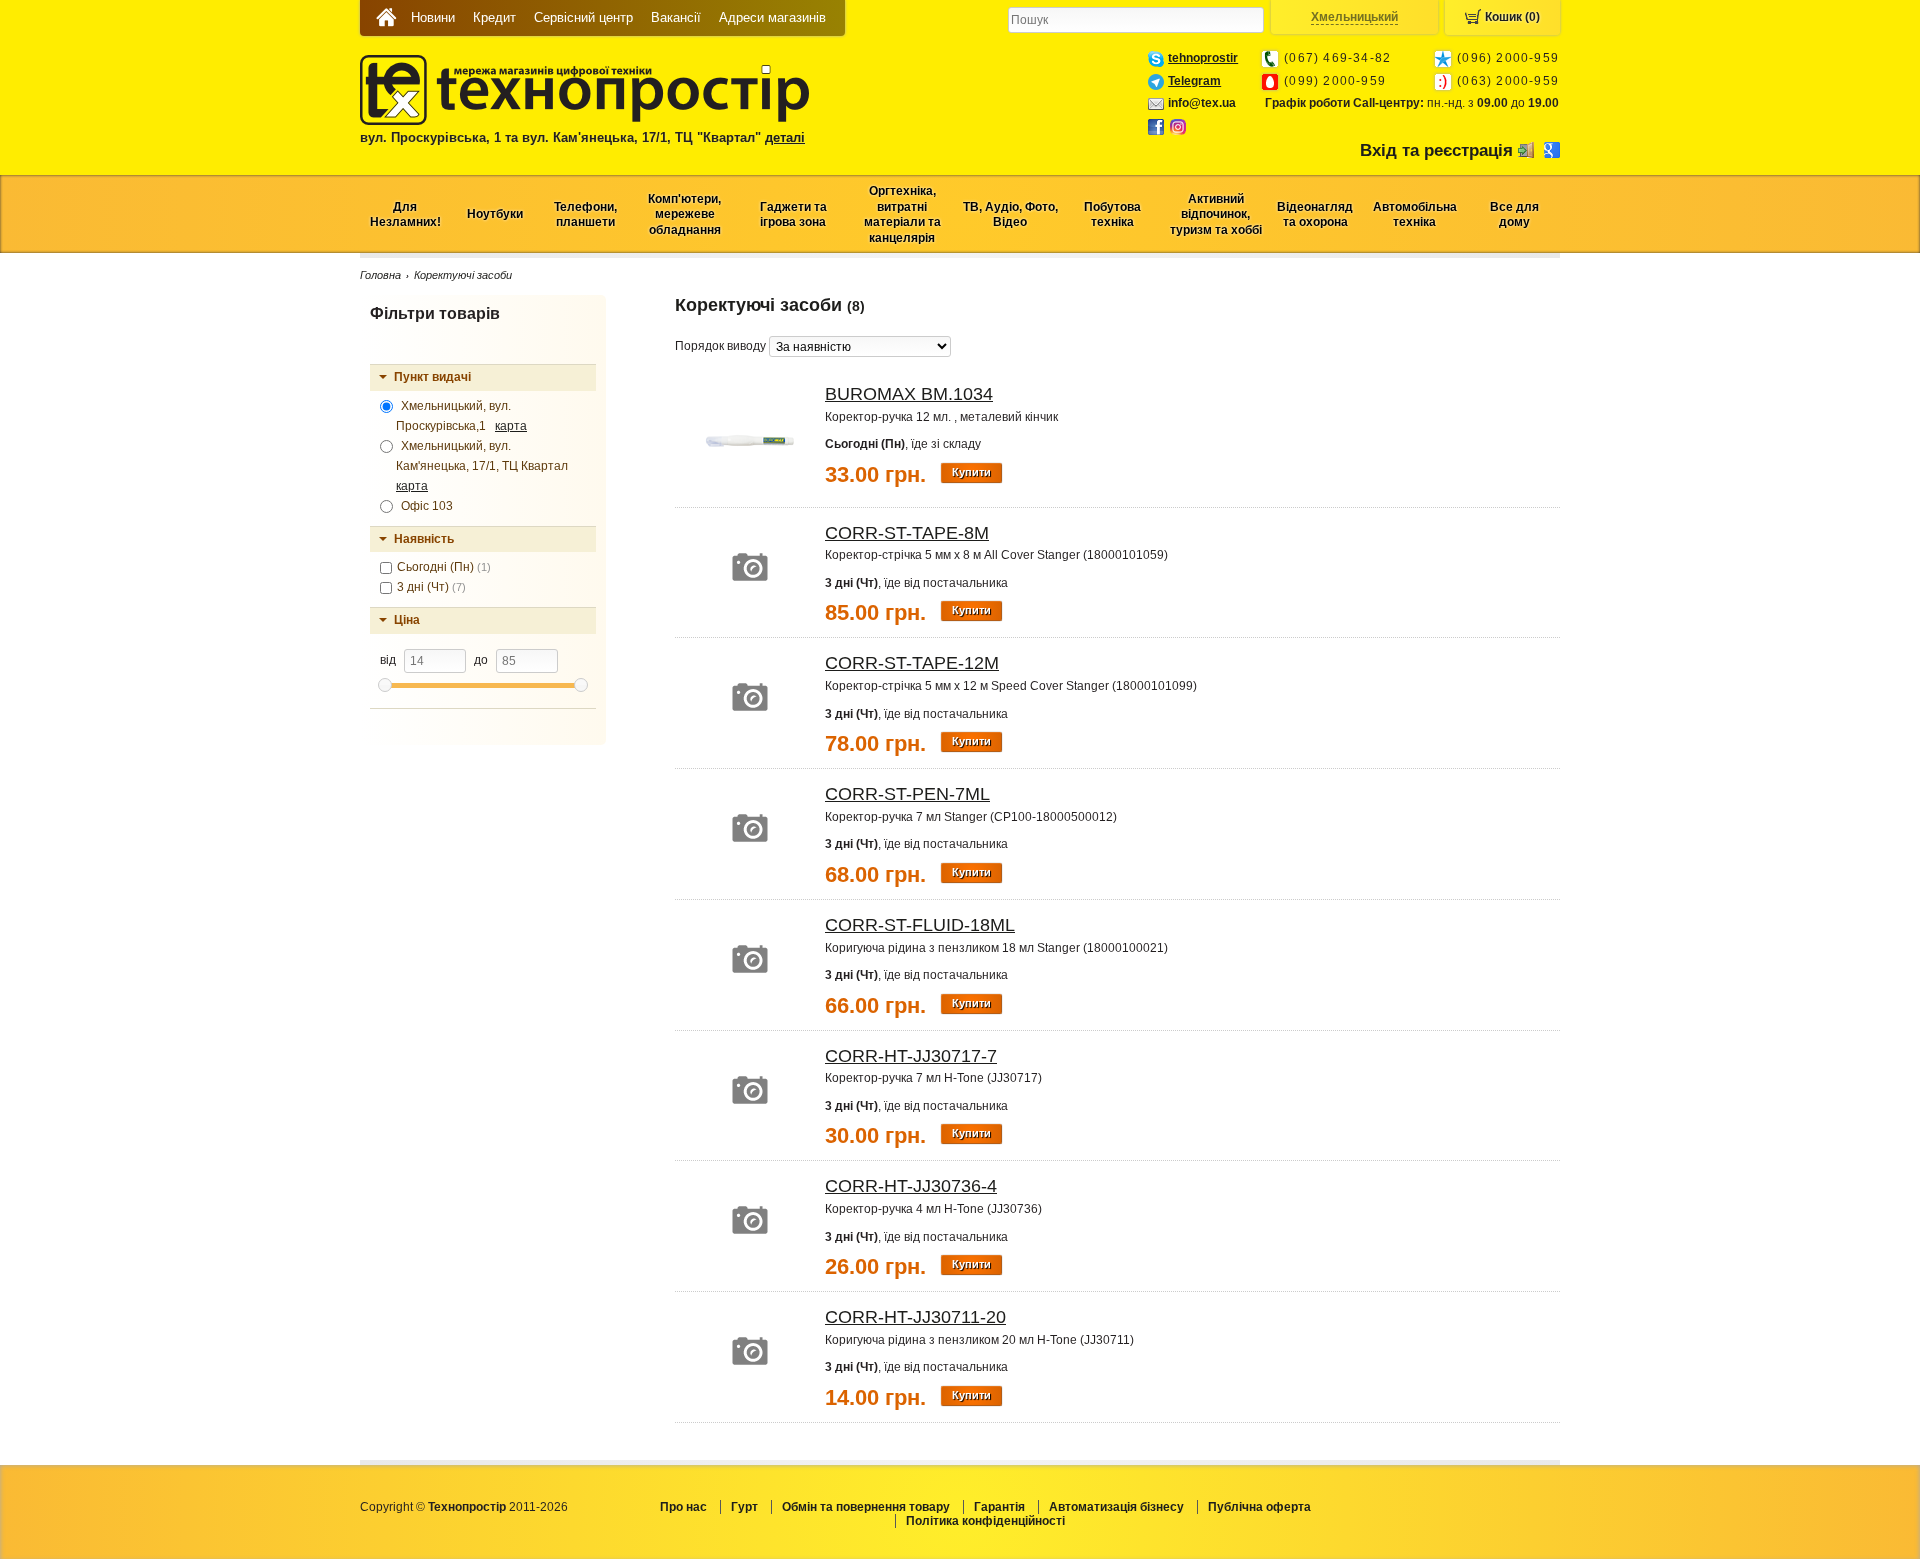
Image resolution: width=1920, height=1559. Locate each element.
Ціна (407, 620)
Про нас (683, 1507)
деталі (785, 137)
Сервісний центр (583, 17)
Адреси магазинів (772, 17)
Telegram (1194, 81)
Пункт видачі (432, 377)
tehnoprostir (1203, 58)
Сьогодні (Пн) (444, 567)
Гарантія (999, 1507)
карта (511, 426)
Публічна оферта (1259, 1507)
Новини (433, 17)
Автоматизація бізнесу (1116, 1507)
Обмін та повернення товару (866, 1507)
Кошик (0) (1512, 17)
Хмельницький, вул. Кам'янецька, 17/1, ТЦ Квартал (485, 466)
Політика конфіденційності (985, 1521)
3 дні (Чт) (431, 587)
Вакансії (676, 17)
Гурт (744, 1507)
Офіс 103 (425, 506)
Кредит (494, 17)
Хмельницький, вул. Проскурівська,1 (461, 416)
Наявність (424, 539)
